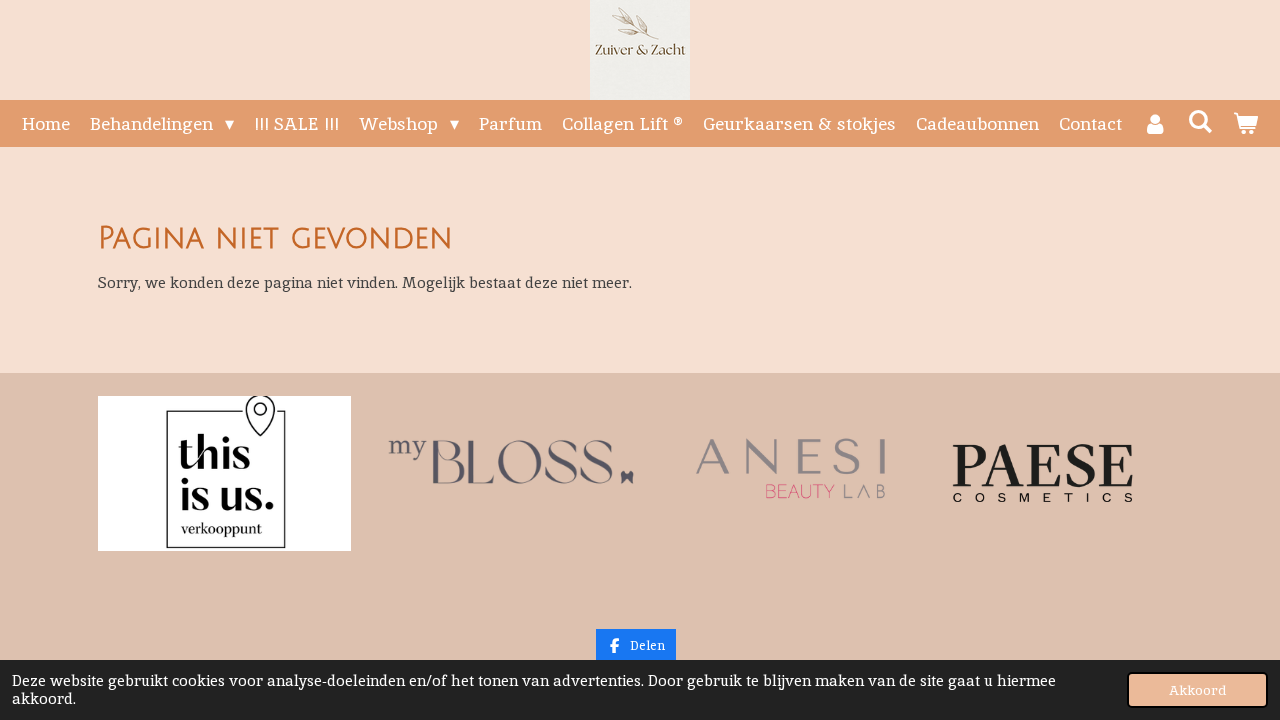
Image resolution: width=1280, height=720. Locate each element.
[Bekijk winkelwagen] (1245, 123)
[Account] (1154, 123)
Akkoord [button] (1197, 690)
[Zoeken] (1200, 121)
